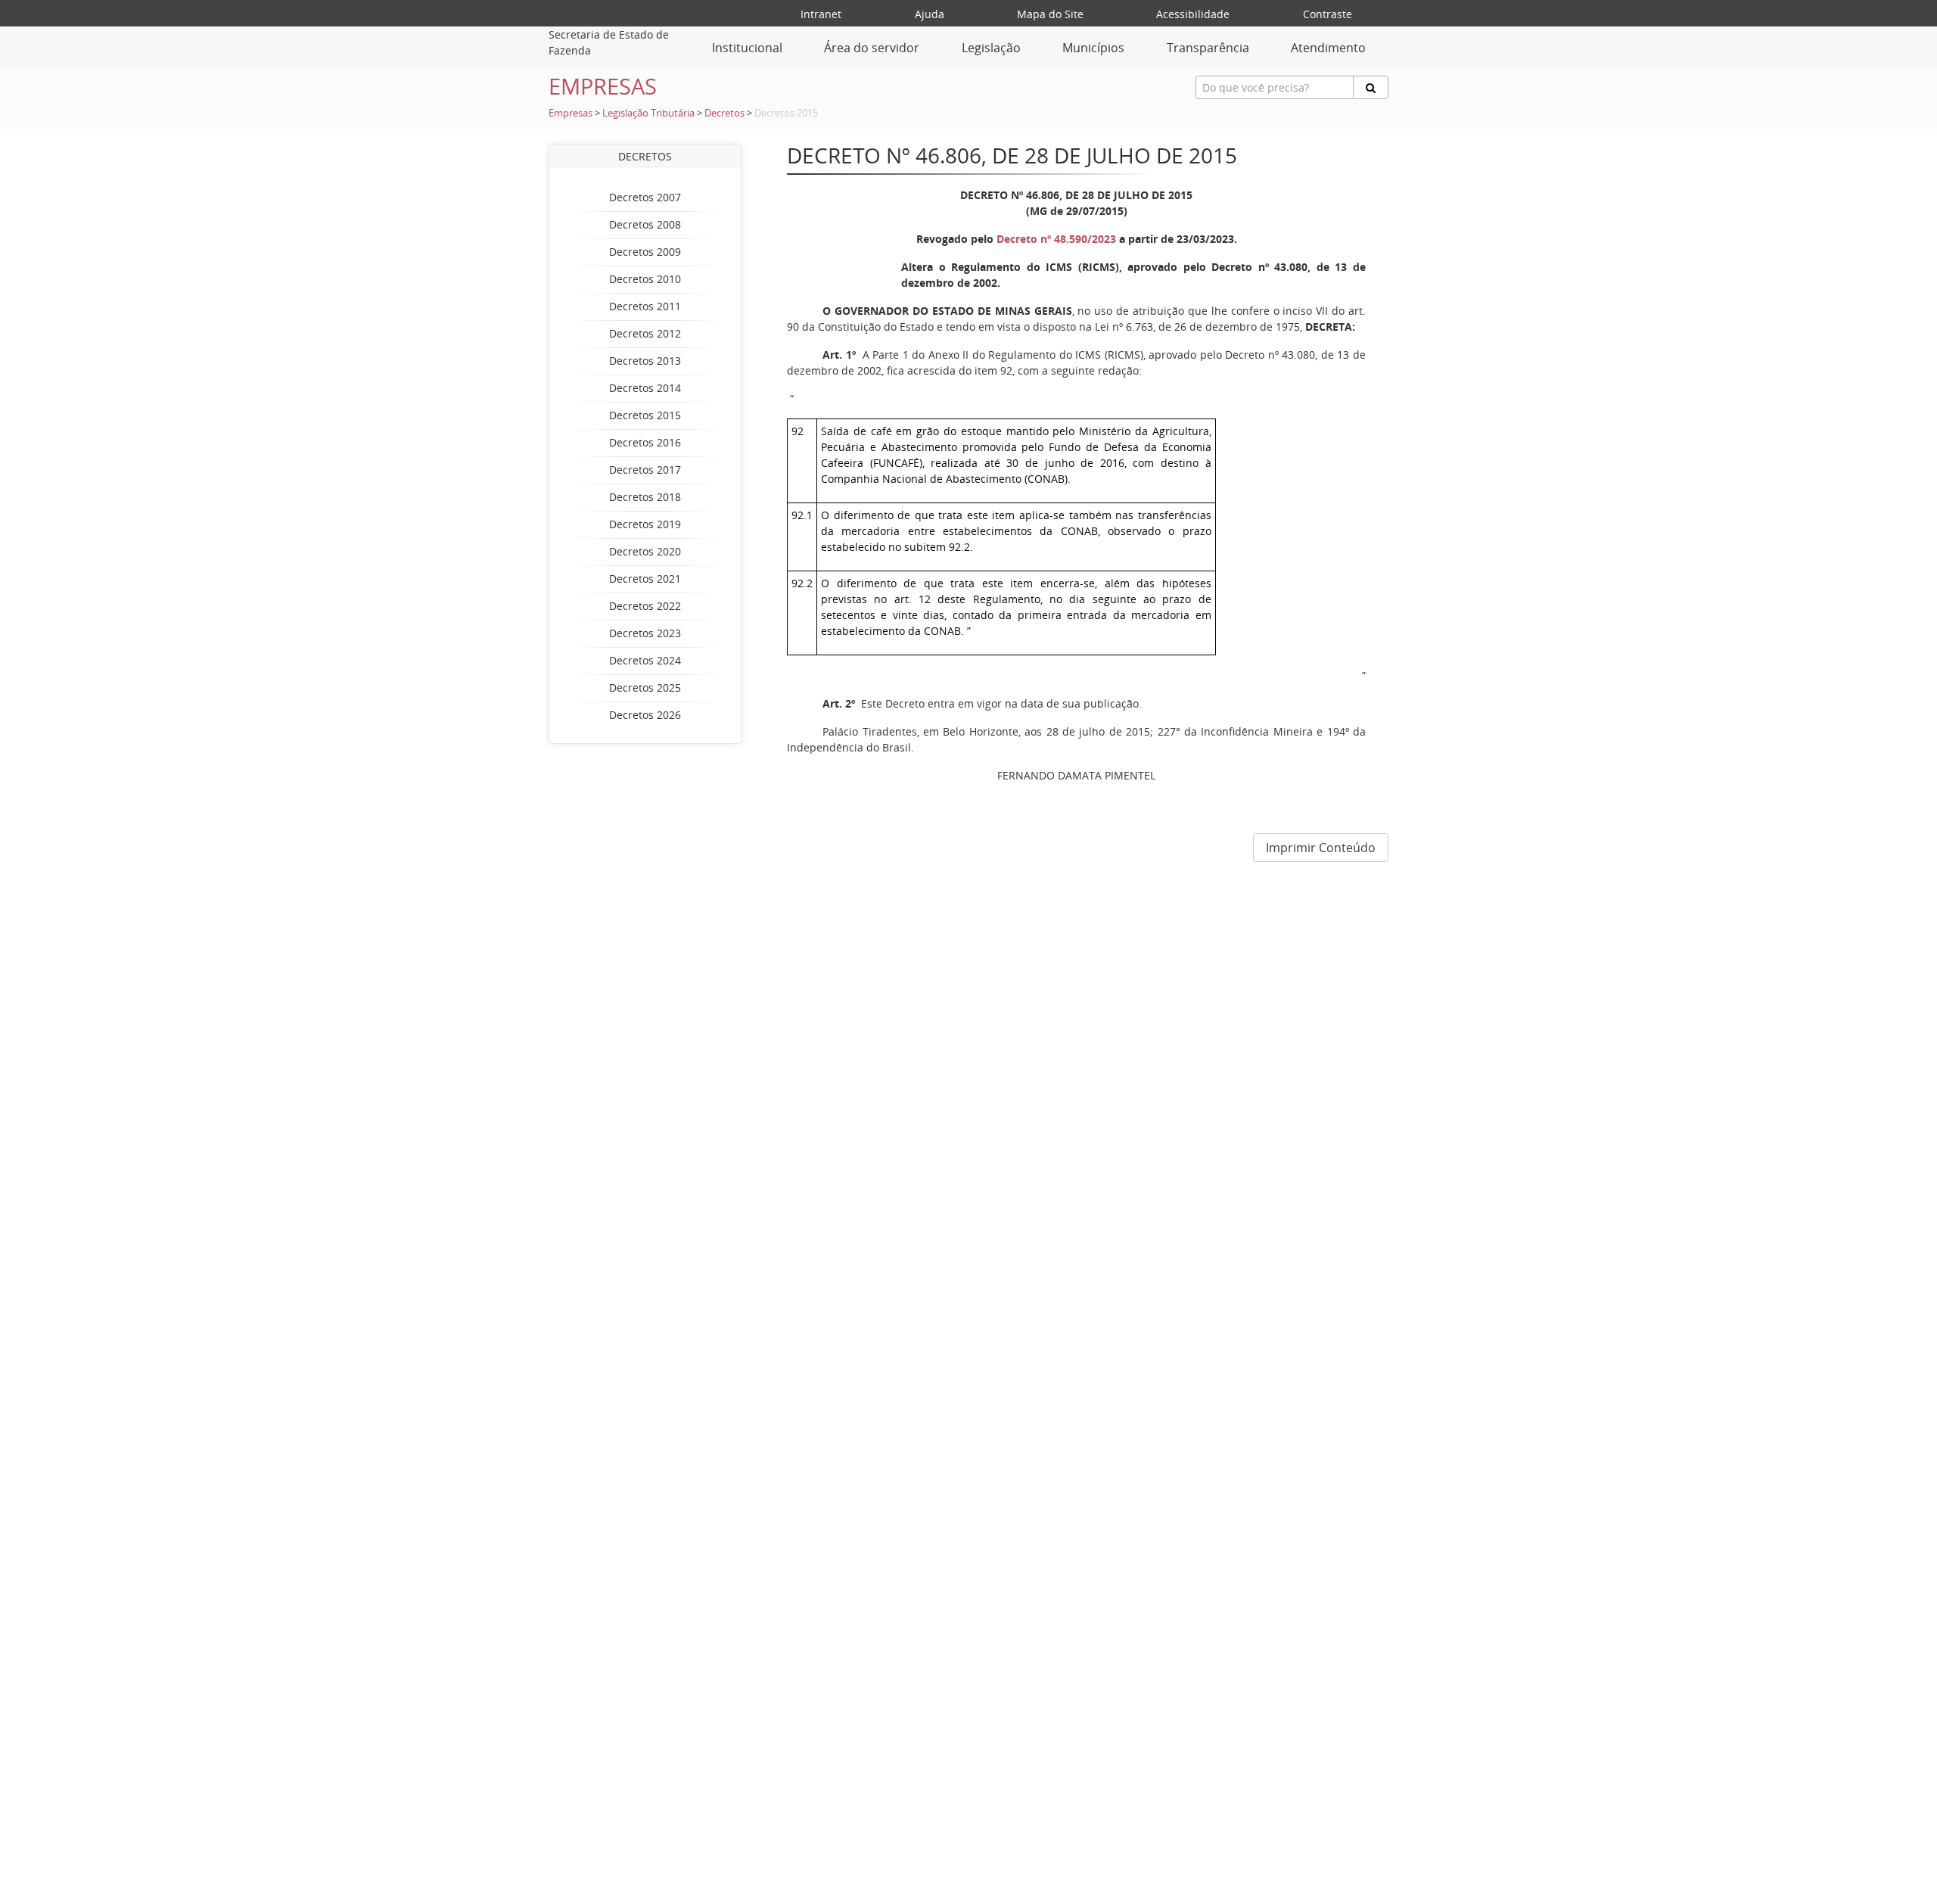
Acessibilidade (1193, 14)
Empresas (571, 113)
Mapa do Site (1050, 14)
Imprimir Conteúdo (1321, 848)
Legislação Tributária (648, 113)
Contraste (1328, 14)
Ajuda (930, 14)
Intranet (821, 14)
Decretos (724, 113)
